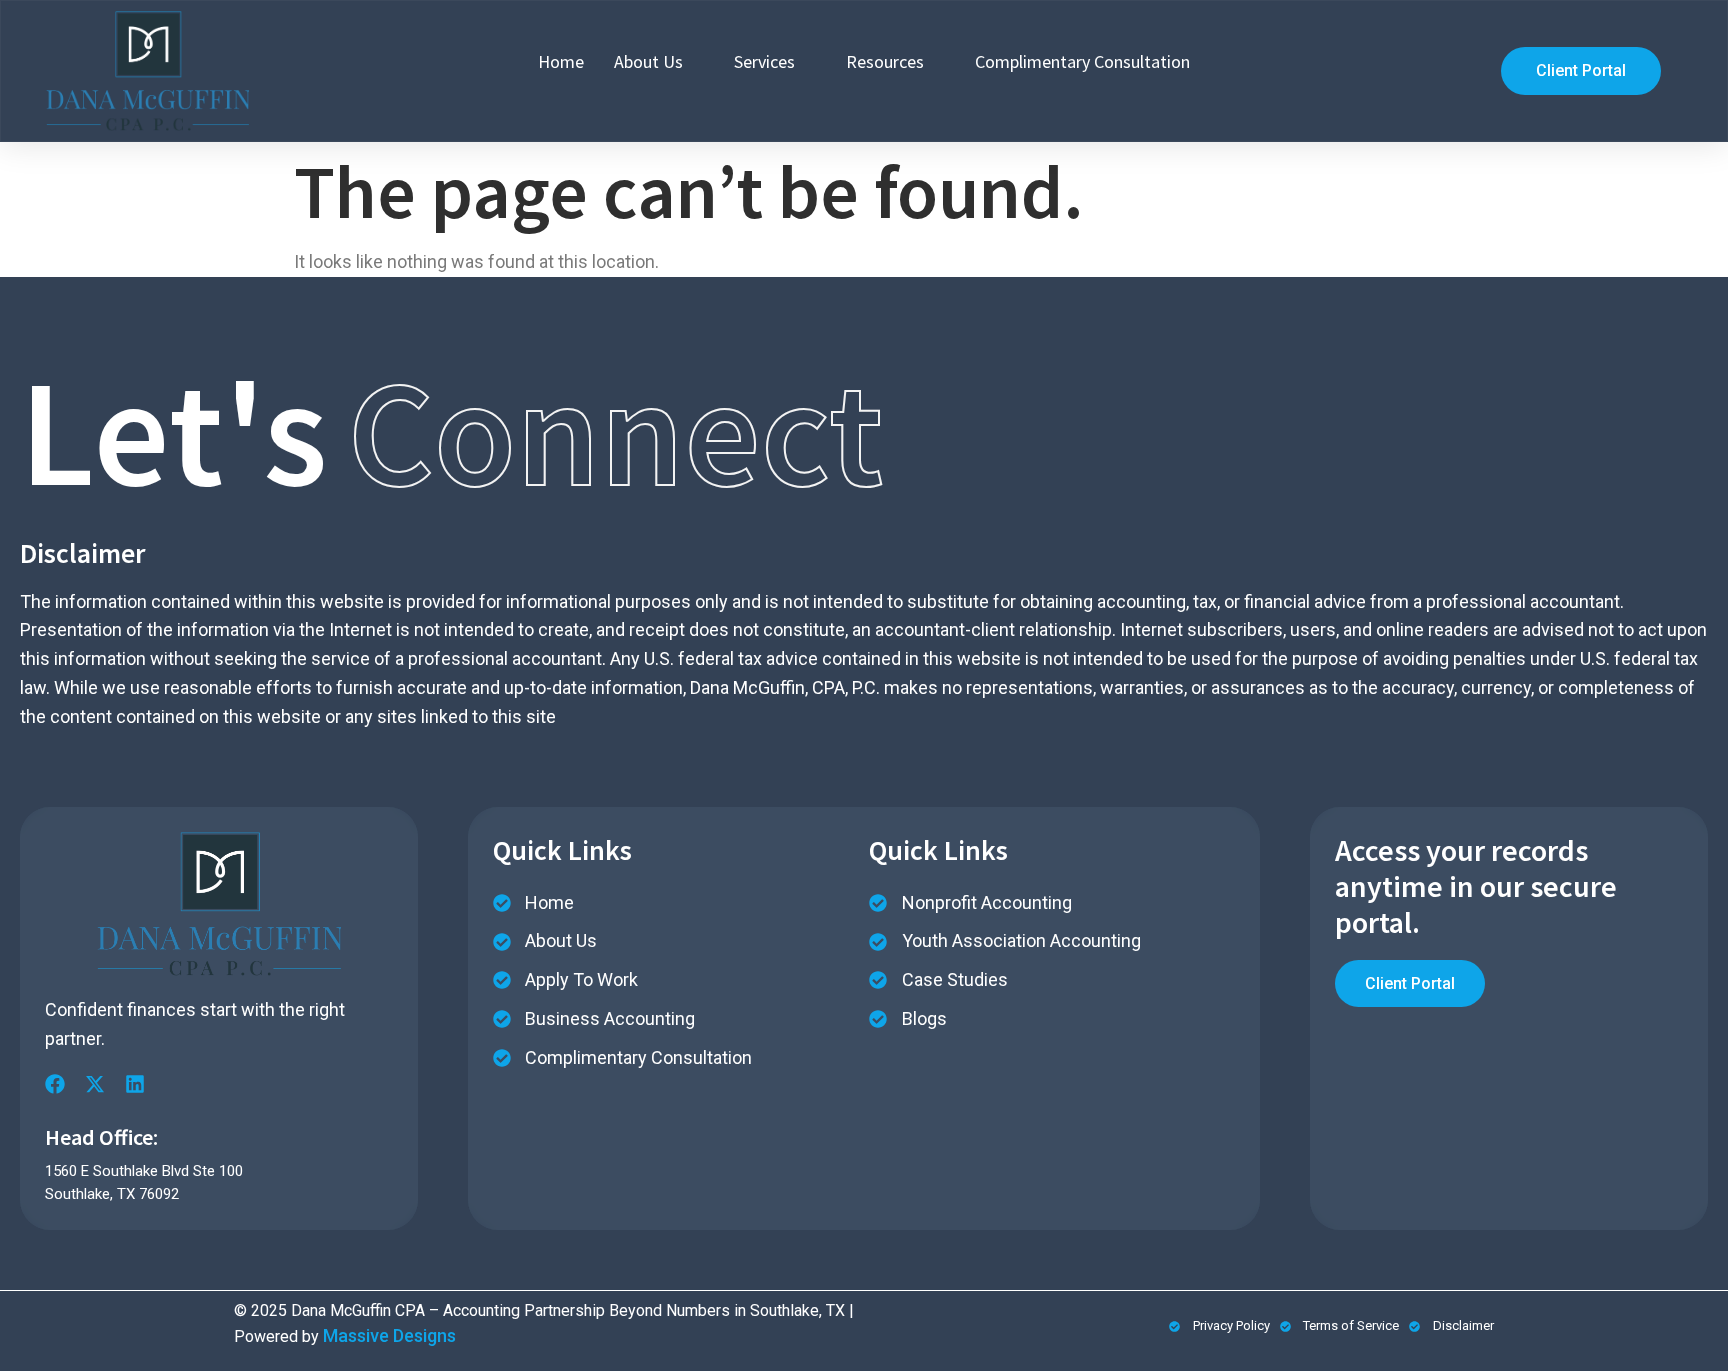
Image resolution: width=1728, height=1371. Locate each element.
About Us (648, 61)
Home (561, 61)
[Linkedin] (135, 1084)
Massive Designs (389, 1335)
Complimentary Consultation (1082, 61)
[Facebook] (55, 1084)
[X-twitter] (95, 1084)
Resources (885, 61)
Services (764, 61)
